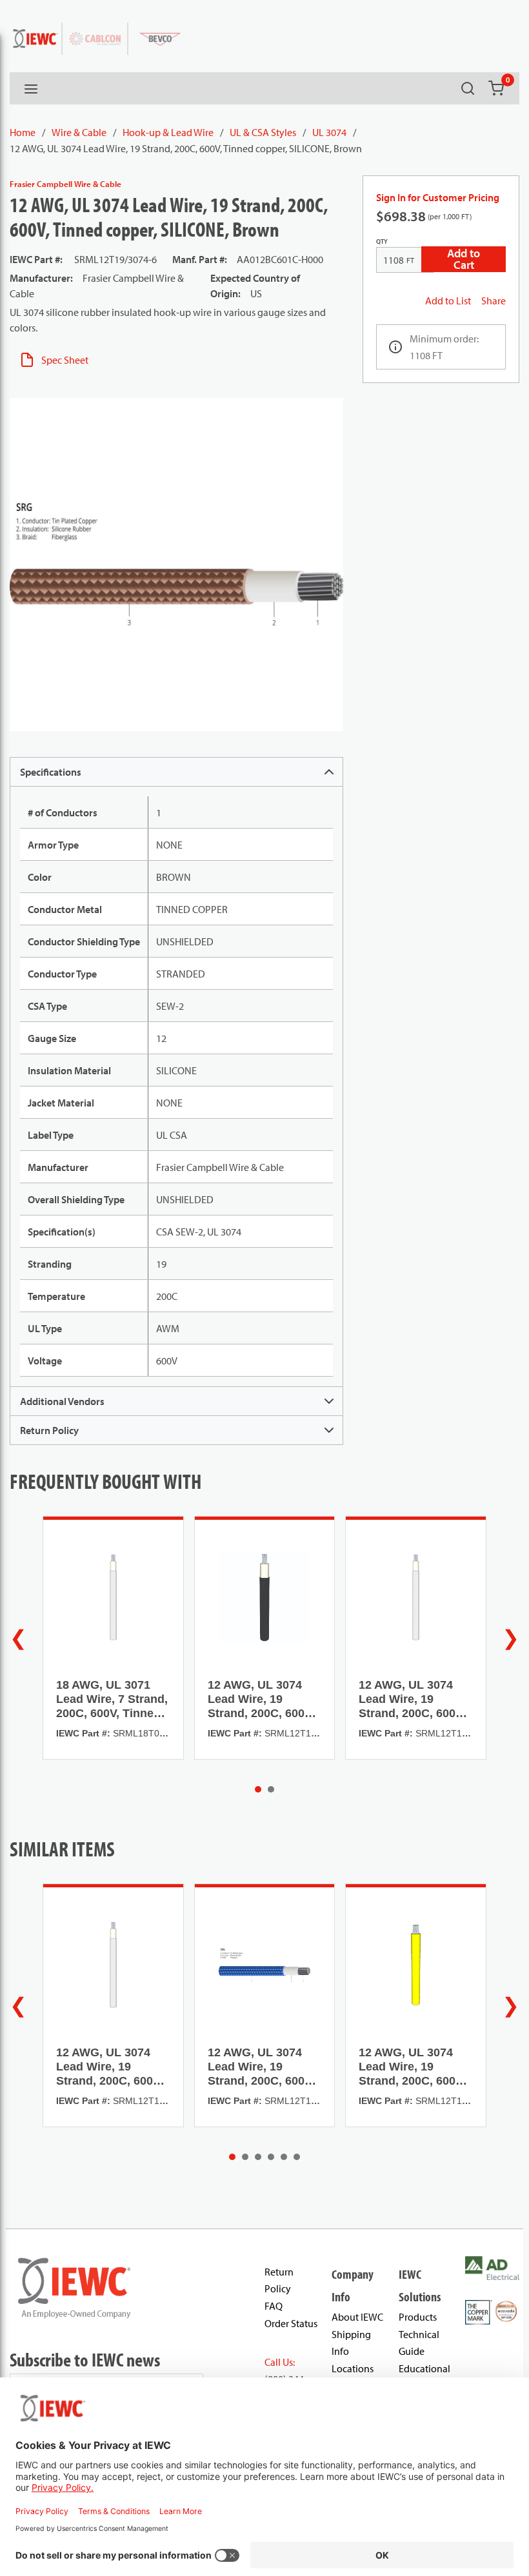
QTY (382, 241)
